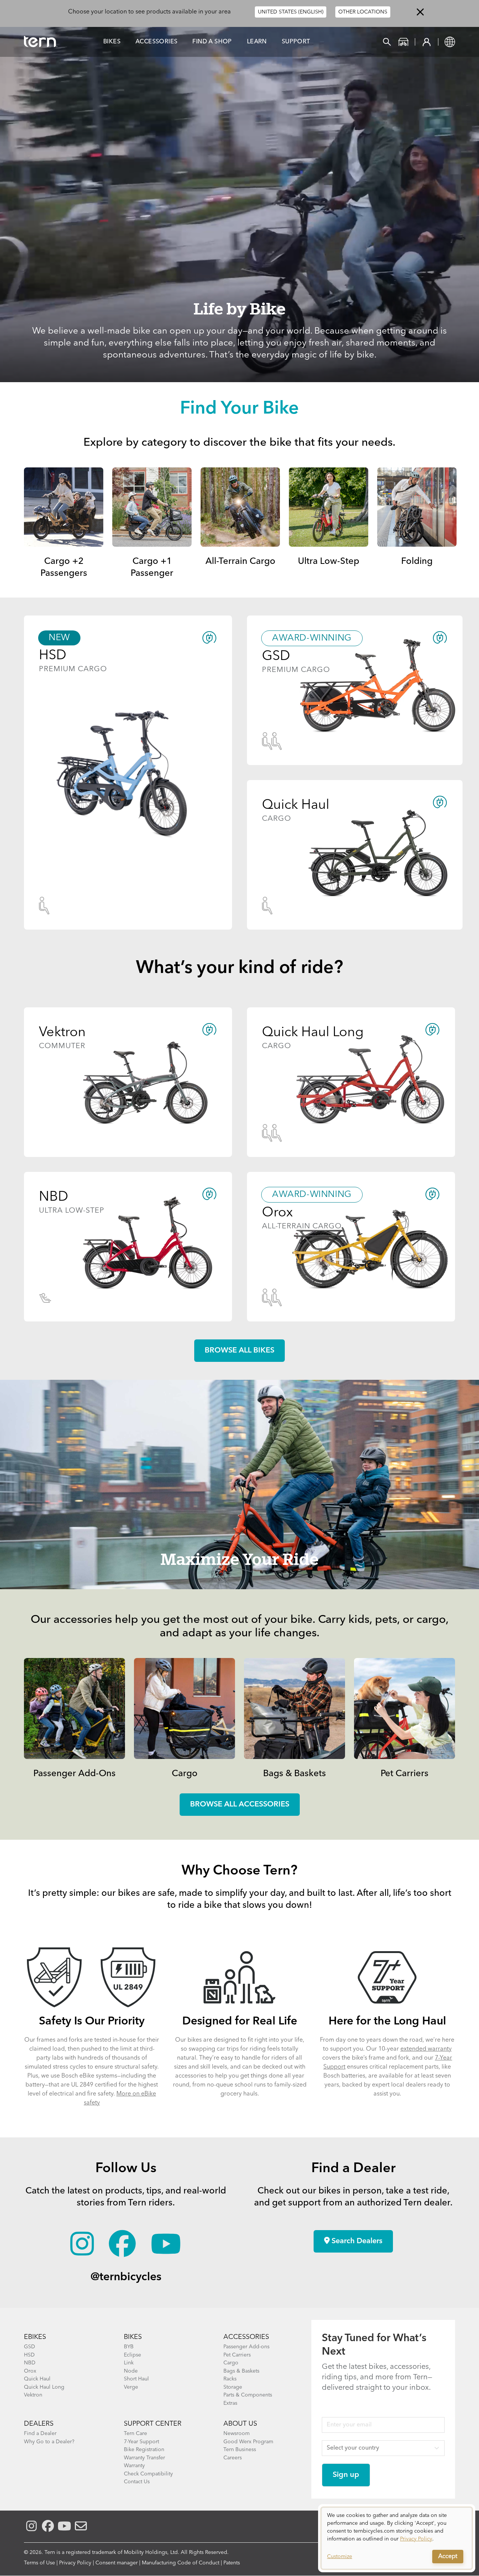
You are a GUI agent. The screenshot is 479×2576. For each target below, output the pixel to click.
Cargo (185, 1774)
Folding (417, 562)
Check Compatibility (148, 2474)
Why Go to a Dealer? (49, 2442)
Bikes (112, 42)
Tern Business (240, 2450)
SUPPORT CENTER (153, 2424)
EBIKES (35, 2337)
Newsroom (237, 2434)
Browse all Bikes (239, 1351)
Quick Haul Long (44, 2387)
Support (296, 42)
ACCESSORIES (246, 2337)
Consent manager (117, 2563)
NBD (30, 2363)
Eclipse (132, 2355)
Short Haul (136, 2379)
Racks (230, 2379)
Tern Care (135, 2434)
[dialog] (397, 2538)
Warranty (134, 2466)
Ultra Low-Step (329, 562)
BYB (129, 2347)
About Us (240, 2424)
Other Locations (363, 12)
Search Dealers (356, 2241)
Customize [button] (340, 2557)
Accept (448, 2557)
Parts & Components (248, 2395)
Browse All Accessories (240, 1805)
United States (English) (291, 12)
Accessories (156, 42)
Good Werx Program (248, 2442)
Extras (230, 2403)
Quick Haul (37, 2379)
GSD (30, 2347)
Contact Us (137, 2482)
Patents (232, 2563)
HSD (29, 2355)
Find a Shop (212, 42)
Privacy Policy (75, 2563)
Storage (233, 2387)
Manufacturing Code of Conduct (181, 2563)
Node (131, 2371)
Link (129, 2363)
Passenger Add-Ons (74, 1774)
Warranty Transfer (144, 2458)
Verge (131, 2387)
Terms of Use (39, 2563)
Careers (233, 2458)
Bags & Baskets (295, 1774)
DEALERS (39, 2424)
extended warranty (426, 2049)
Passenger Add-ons (246, 2347)
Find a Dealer (40, 2434)
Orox (30, 2371)
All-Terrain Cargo (240, 562)
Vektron (33, 2395)
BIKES (133, 2337)
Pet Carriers (405, 1774)
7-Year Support (141, 2442)
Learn (257, 42)
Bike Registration (144, 2450)
